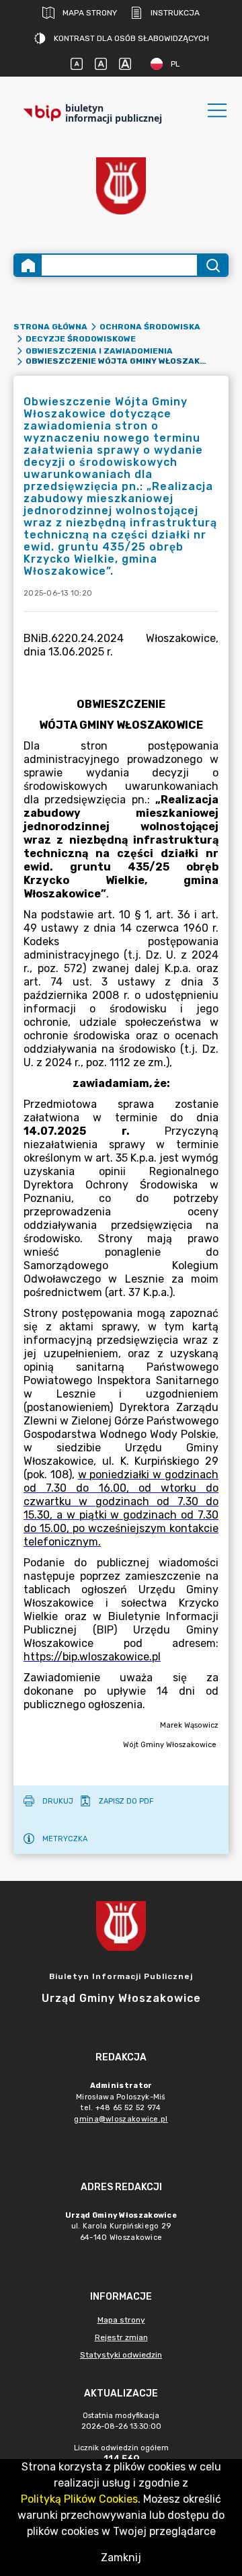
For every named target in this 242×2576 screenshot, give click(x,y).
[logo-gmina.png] (121, 186)
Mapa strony (90, 13)
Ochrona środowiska (150, 327)
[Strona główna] (28, 265)
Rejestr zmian (121, 2337)
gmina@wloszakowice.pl (121, 2119)
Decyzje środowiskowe (81, 339)
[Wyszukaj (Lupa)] (212, 265)
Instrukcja (175, 13)
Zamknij (121, 2558)
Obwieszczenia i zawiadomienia (99, 351)
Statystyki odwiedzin (121, 2355)
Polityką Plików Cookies (79, 2499)
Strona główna (50, 327)
